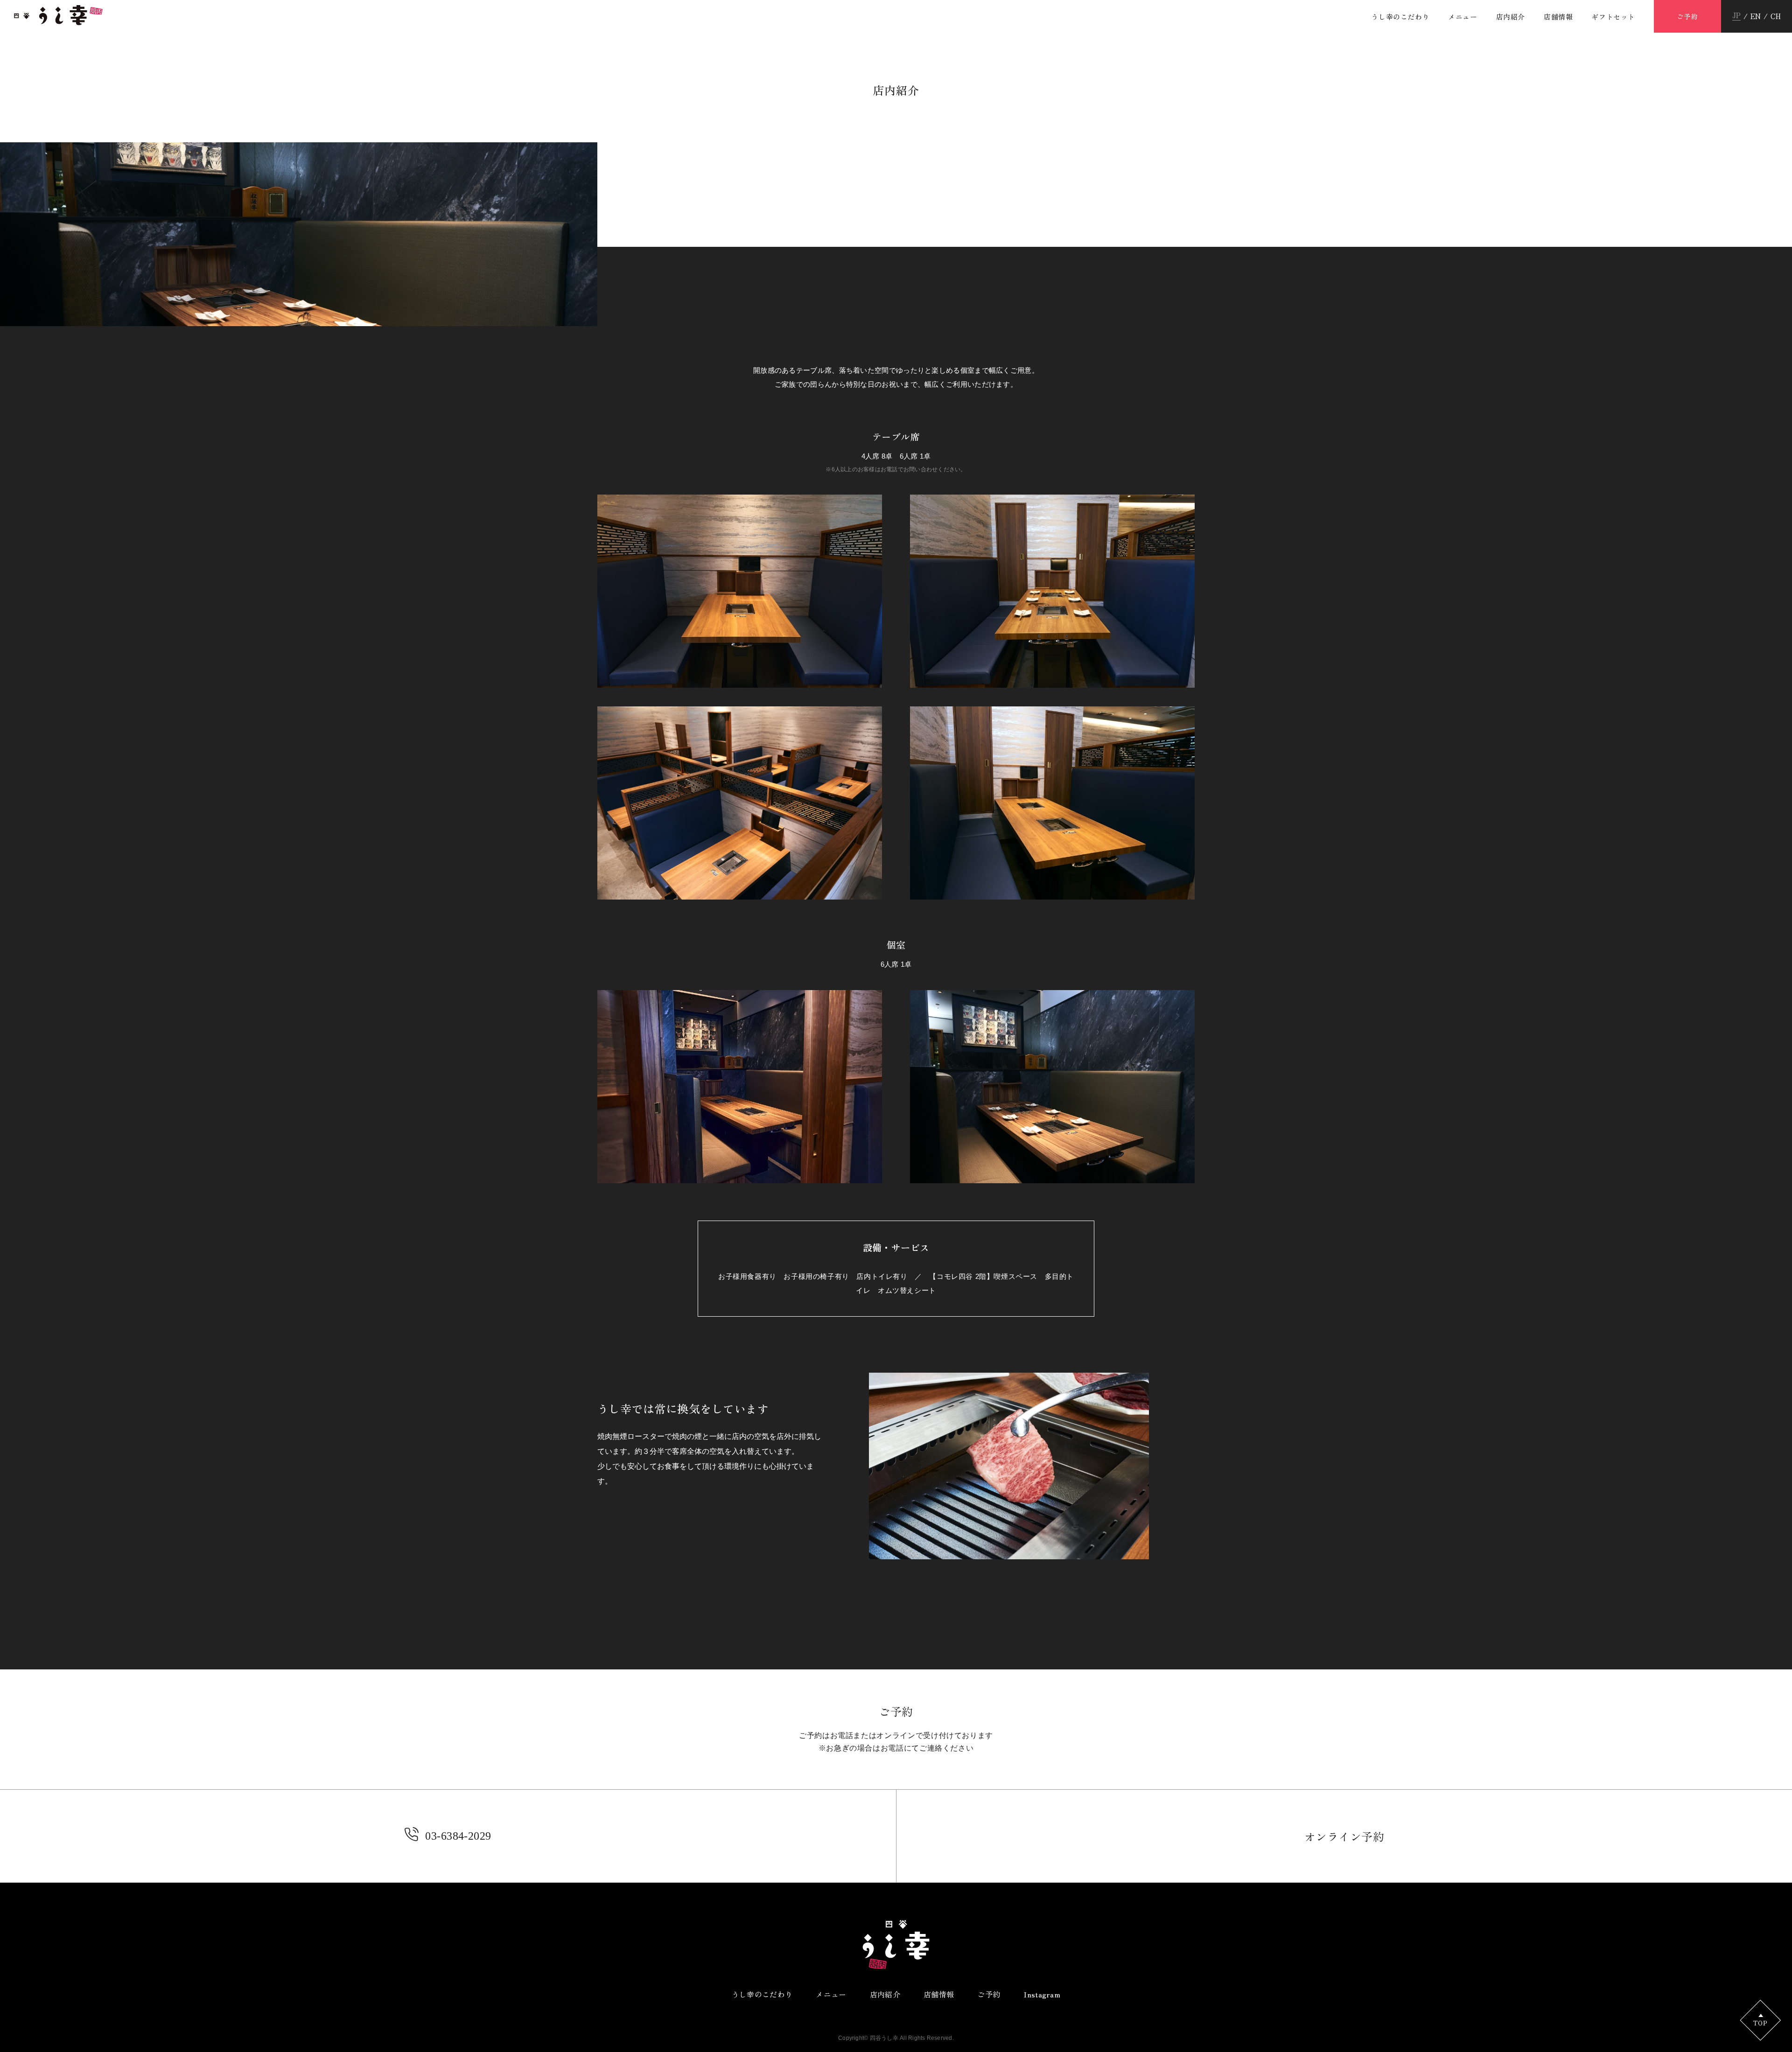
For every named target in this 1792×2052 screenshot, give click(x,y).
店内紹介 (1511, 17)
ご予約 (1687, 16)
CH (1776, 16)
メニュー (1463, 17)
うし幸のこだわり (1400, 17)
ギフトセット (1613, 17)
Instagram (1042, 1994)
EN (1756, 16)
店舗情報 (1558, 17)
